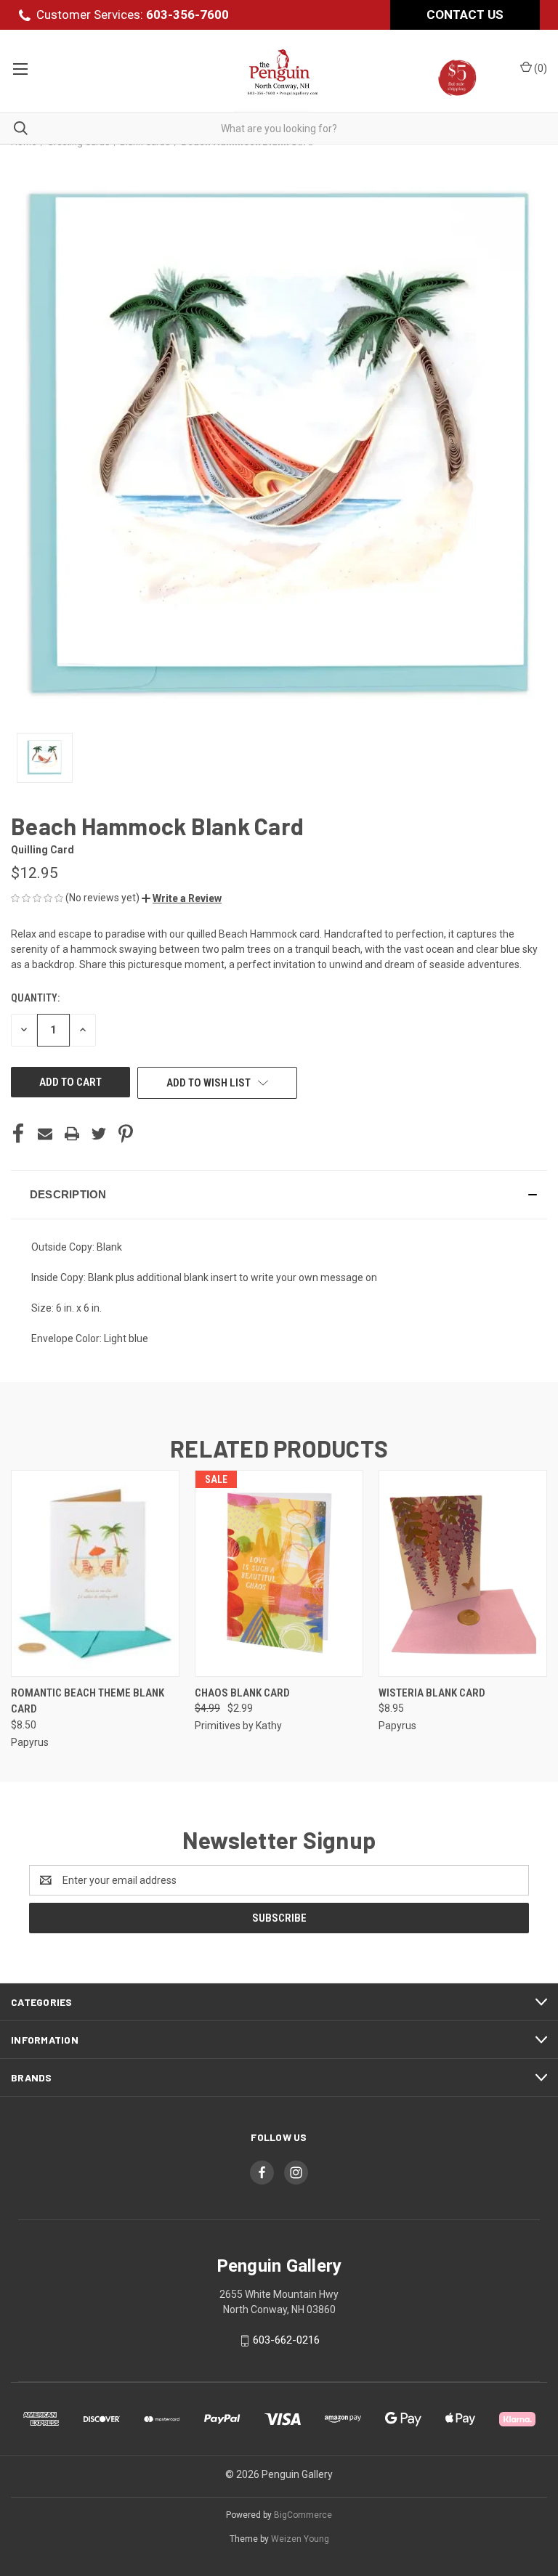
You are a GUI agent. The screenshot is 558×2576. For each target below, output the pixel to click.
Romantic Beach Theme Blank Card (88, 1701)
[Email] (45, 1134)
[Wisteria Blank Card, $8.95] (463, 1573)
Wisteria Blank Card (432, 1693)
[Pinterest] (126, 1134)
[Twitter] (99, 1134)
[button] (182, 898)
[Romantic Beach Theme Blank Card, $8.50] (95, 1573)
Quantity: (35, 998)
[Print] (72, 1134)
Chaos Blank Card (242, 1693)
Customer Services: (133, 15)
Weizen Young (300, 2539)
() (539, 68)
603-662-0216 (286, 2341)
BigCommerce (303, 2515)
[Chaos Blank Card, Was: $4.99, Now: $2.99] (279, 1573)
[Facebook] (18, 1134)
